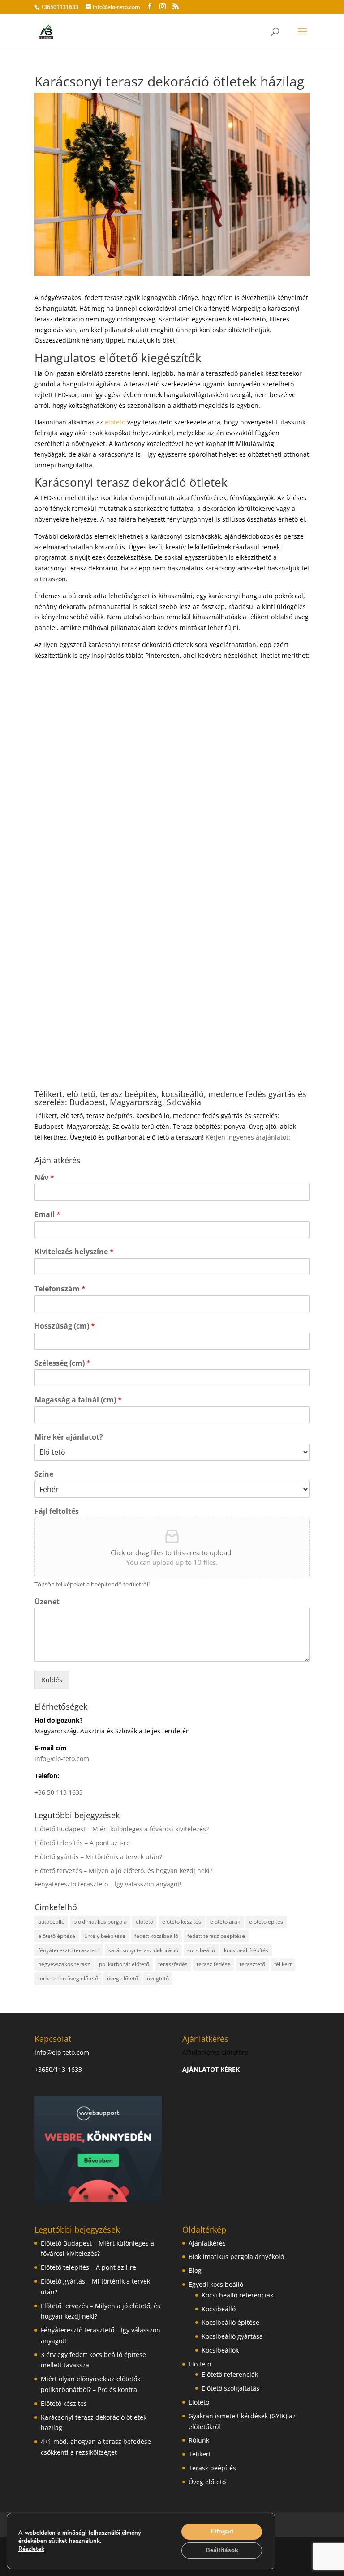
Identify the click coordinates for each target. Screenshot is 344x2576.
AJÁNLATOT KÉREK (211, 2069)
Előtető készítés (64, 2403)
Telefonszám (60, 1289)
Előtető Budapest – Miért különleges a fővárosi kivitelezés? (122, 1829)
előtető (115, 422)
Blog (195, 2270)
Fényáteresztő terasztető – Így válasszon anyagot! (108, 1884)
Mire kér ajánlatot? (69, 1437)
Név (44, 1178)
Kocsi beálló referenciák (237, 2295)
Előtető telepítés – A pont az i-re (82, 1843)
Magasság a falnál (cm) (78, 1400)
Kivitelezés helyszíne (74, 1252)
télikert (283, 1964)
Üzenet (47, 1602)
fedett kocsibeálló (156, 1936)
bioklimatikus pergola (100, 1922)
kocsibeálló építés (246, 1950)
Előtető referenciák (230, 2374)
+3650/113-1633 (58, 2069)
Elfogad (222, 2531)
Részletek (31, 2549)
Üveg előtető (207, 2482)
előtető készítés (182, 1922)
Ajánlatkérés (207, 2243)
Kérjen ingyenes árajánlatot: (248, 1137)
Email (47, 1215)
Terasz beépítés (212, 2468)
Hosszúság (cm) (65, 1326)
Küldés (52, 1680)
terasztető (252, 1964)
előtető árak (225, 1922)
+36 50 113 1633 (59, 1792)
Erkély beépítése (105, 1936)
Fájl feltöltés (57, 1511)
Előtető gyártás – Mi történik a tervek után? (98, 1857)
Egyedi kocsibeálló (216, 2284)
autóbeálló (51, 1922)
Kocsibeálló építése (230, 2322)
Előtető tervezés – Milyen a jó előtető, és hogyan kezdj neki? (123, 1871)
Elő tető (200, 2364)
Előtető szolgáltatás (230, 2388)
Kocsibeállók (220, 2350)
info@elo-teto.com (62, 1759)
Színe (44, 1474)
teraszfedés (173, 1964)
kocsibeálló (201, 1950)
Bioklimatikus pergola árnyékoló (236, 2257)
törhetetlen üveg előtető (68, 1978)
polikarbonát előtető (124, 1964)
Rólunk (199, 2440)
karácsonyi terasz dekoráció (143, 1950)
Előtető (199, 2402)
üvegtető (158, 1978)
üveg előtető (123, 1978)
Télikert (200, 2454)
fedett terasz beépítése (216, 1936)
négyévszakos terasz (64, 1964)
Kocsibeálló (219, 2309)
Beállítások (222, 2550)
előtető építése (57, 1936)
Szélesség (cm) (62, 1363)
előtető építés (266, 1922)
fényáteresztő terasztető (69, 1950)
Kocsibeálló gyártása (232, 2336)
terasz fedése (214, 1964)
